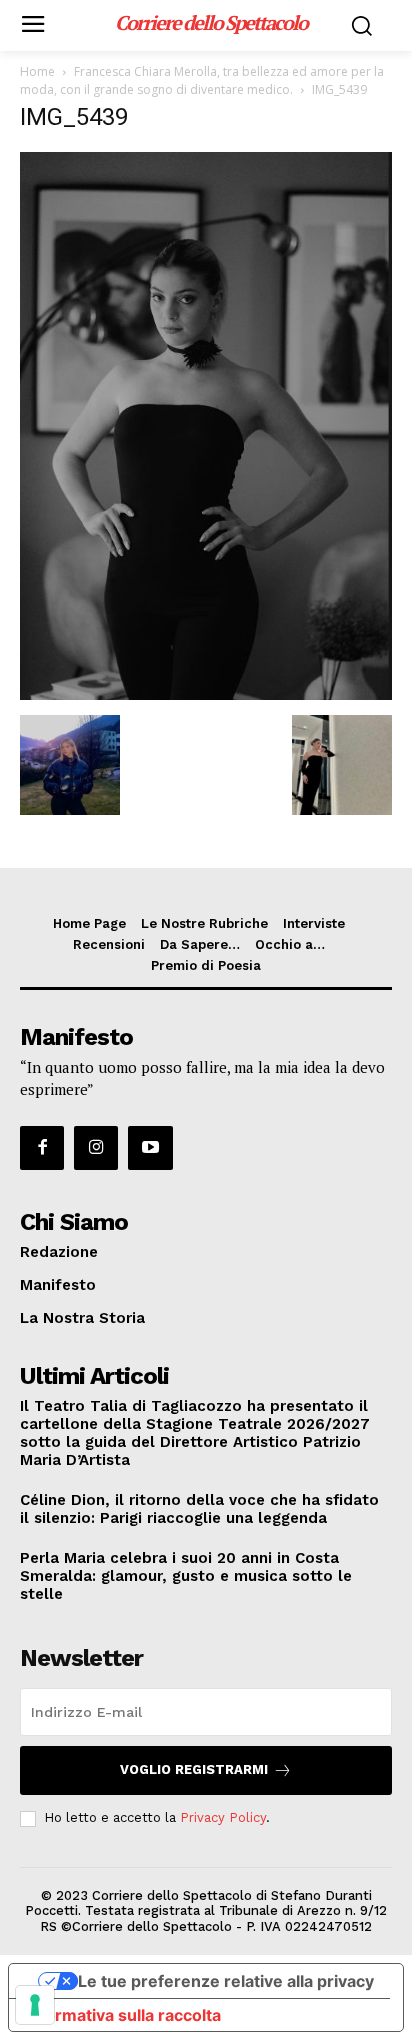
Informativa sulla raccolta (123, 2015)
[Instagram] (96, 1148)
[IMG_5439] (206, 694)
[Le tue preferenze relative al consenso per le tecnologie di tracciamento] (35, 2005)
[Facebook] (42, 1148)
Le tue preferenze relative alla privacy (226, 1981)
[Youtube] (150, 1148)
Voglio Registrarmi (194, 1769)
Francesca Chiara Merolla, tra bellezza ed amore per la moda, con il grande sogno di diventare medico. (202, 80)
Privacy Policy (223, 1817)
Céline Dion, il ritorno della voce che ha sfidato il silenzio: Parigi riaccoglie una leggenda (199, 1509)
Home (37, 71)
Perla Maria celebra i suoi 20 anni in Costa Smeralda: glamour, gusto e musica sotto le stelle (186, 1576)
